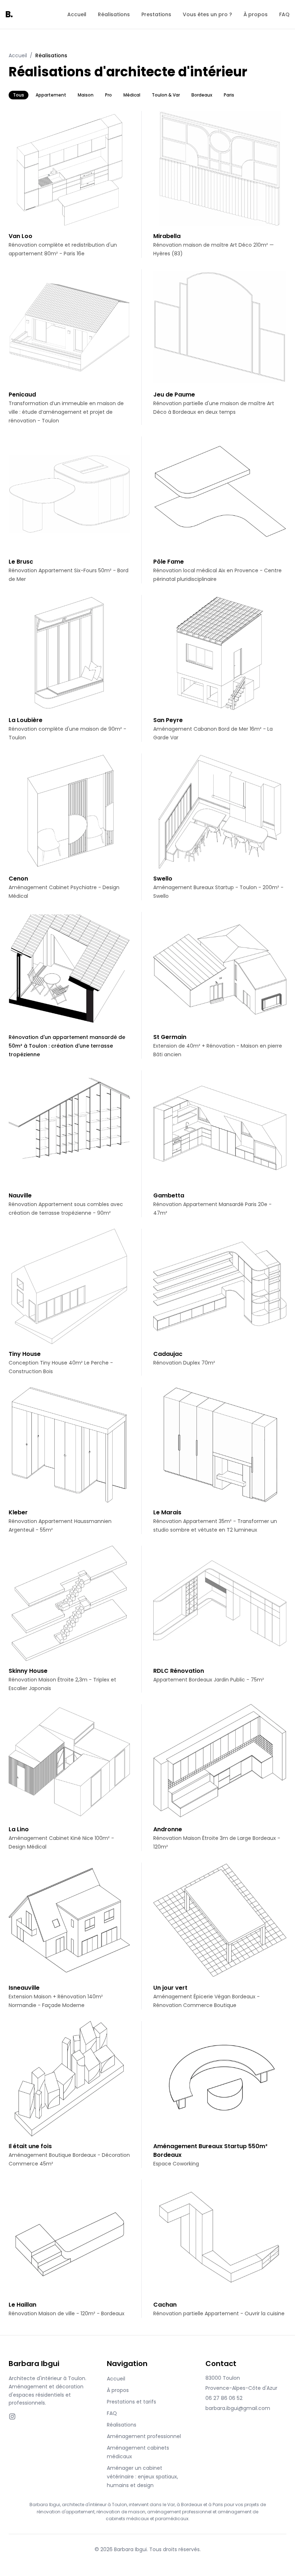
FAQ (284, 14)
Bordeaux (202, 95)
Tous (19, 95)
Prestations (156, 14)
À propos (256, 14)
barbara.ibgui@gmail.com (238, 2408)
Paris (229, 95)
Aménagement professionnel (144, 2436)
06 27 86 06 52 (224, 2398)
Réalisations (114, 14)
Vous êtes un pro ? (207, 14)
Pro (108, 95)
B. (9, 14)
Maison (86, 95)
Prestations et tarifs (131, 2402)
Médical (132, 95)
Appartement (51, 95)
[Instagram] (12, 2416)
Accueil (77, 14)
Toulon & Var (166, 95)
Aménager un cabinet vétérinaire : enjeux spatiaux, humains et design (142, 2477)
